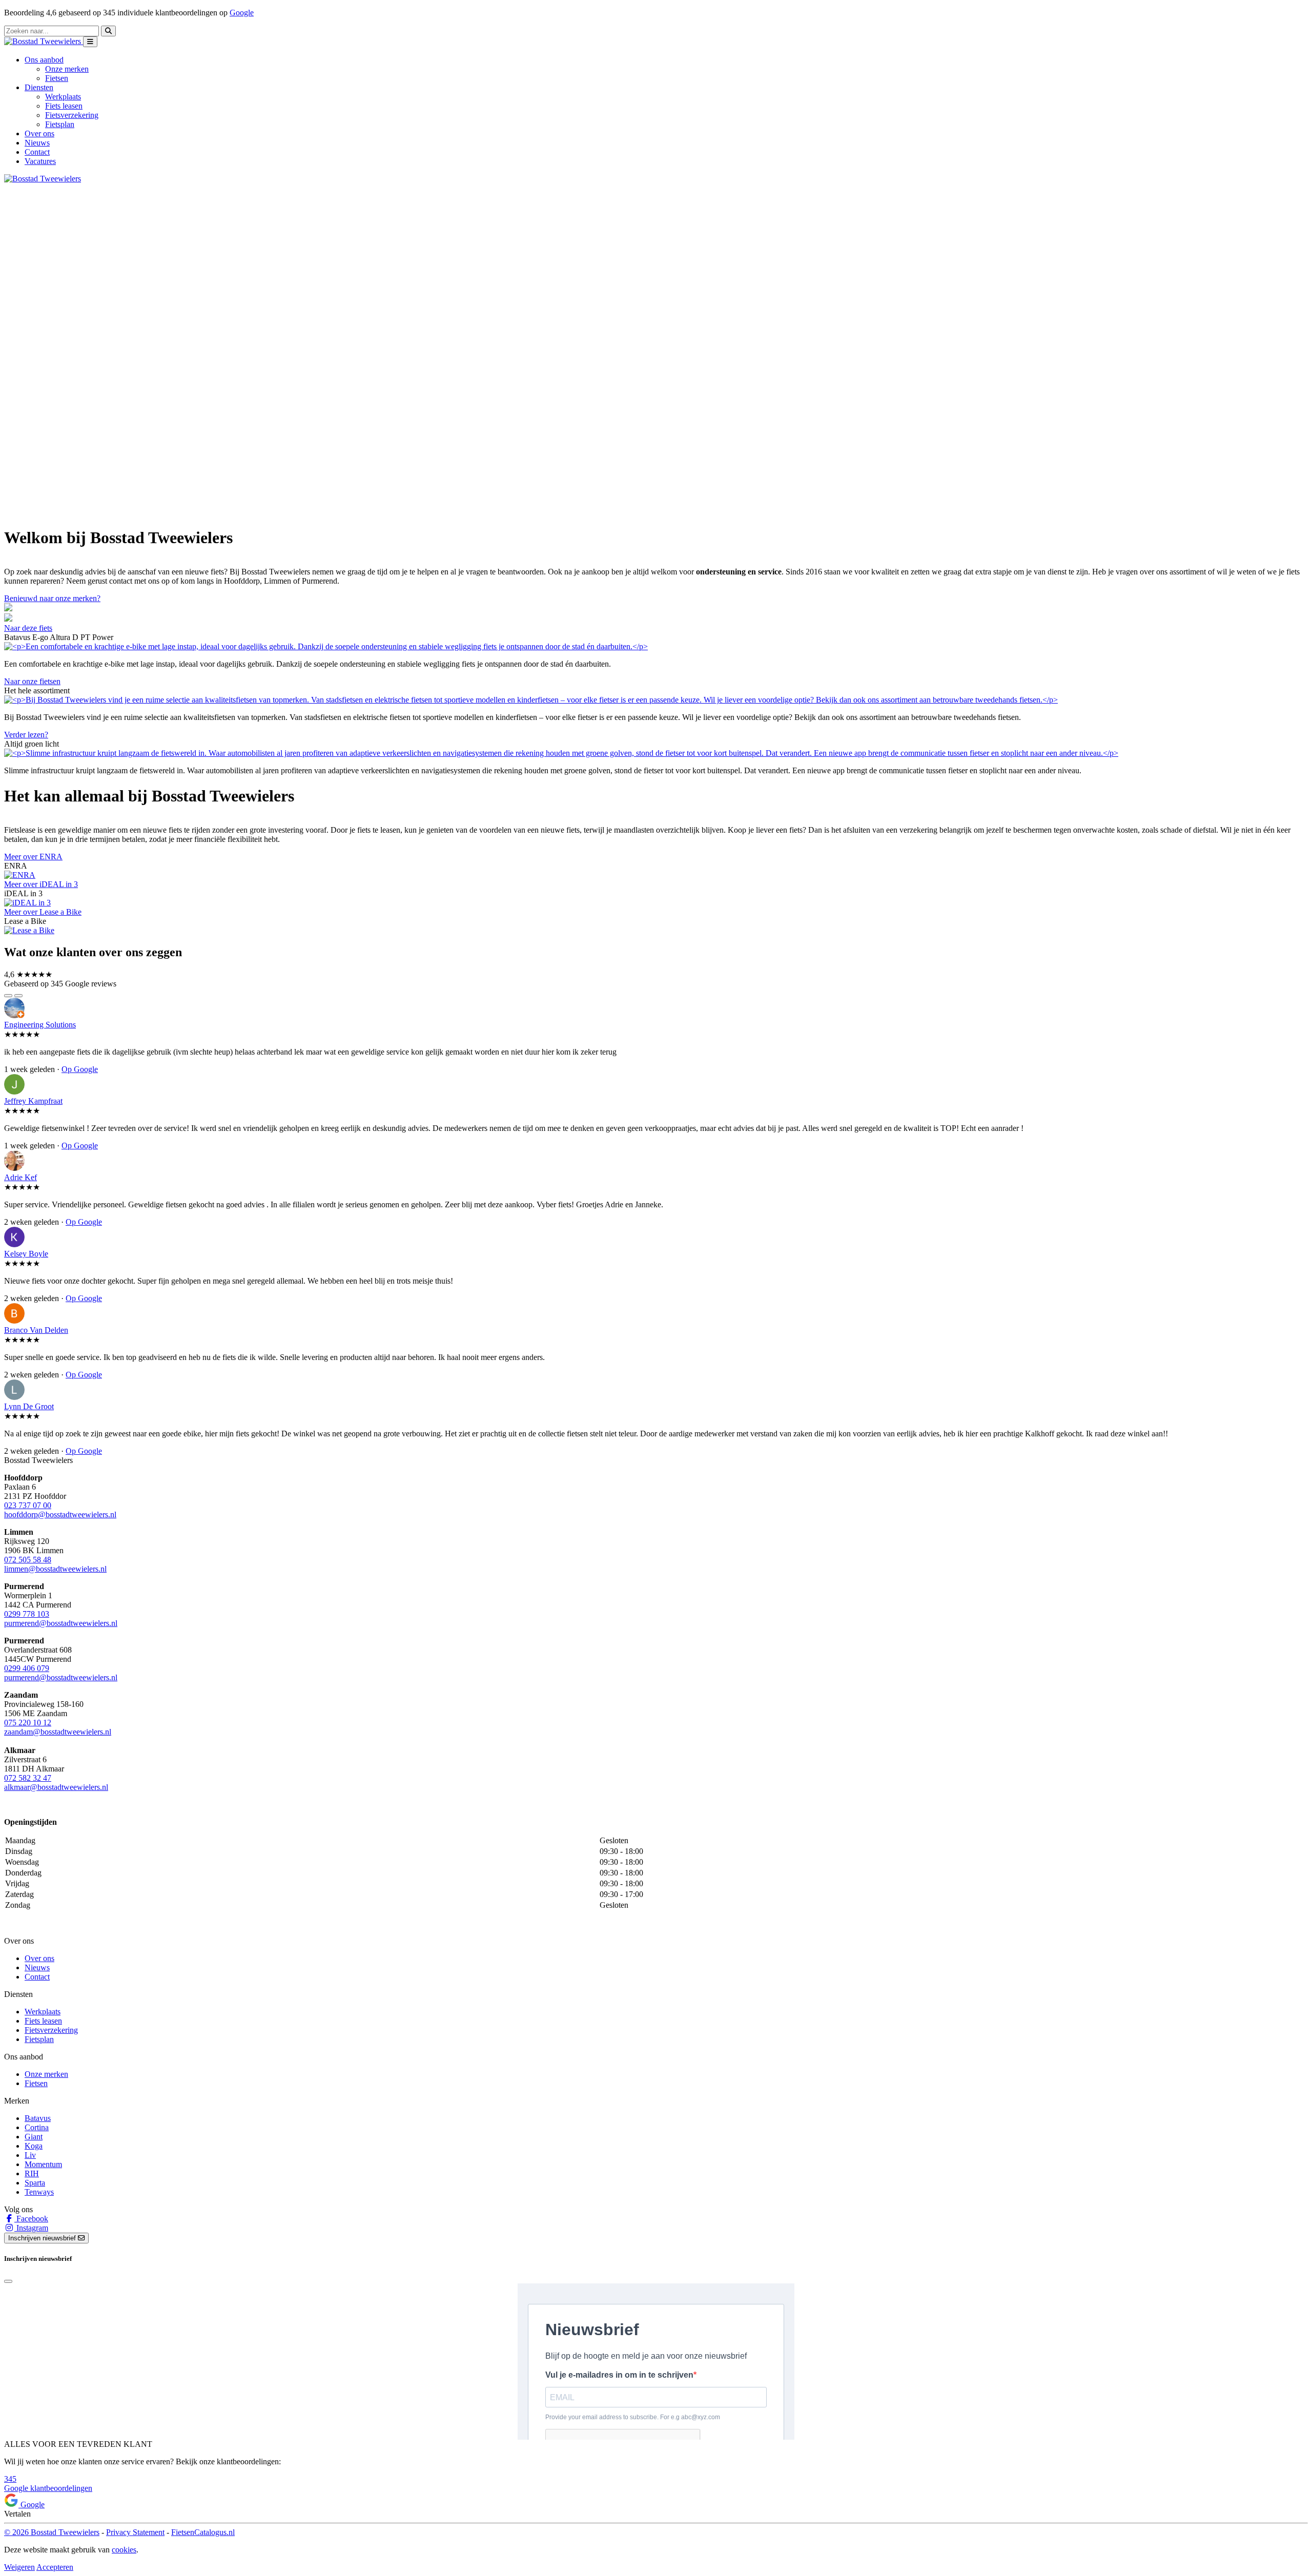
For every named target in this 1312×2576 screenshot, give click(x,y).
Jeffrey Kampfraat (33, 1101)
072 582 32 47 (28, 1778)
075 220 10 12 (28, 1723)
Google (242, 13)
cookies (124, 2550)
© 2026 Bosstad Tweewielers (52, 2532)
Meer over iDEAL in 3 (41, 884)
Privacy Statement (135, 2532)
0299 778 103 (27, 1614)
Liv (30, 2155)
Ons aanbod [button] (44, 60)
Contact (37, 152)
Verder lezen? (26, 735)
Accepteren (55, 2567)
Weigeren (19, 2567)
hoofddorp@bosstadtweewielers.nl (60, 1514)
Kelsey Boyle (26, 1254)
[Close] (8, 2281)
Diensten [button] (39, 87)
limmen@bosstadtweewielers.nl (55, 1569)
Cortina (37, 2127)
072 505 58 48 (28, 1560)
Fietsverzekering (72, 115)
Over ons (39, 133)
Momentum (43, 2164)
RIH (32, 2173)
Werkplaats (63, 97)
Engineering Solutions (40, 1025)
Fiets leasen (64, 106)
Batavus (38, 2118)
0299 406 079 (27, 1668)
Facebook (31, 2219)
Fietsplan (60, 124)
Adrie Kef (20, 1177)
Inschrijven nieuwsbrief (43, 2238)
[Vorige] (8, 996)
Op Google (80, 1069)
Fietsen (57, 78)
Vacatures (40, 161)
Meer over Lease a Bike (43, 912)
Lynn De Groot (29, 1406)
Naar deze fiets (28, 628)
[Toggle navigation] (90, 42)
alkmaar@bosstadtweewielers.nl (56, 1787)
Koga (34, 2146)
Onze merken (67, 69)
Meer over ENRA (33, 857)
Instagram (31, 2228)
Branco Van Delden (36, 1330)
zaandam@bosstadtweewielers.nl (58, 1732)
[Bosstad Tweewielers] (44, 41)
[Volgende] (18, 996)
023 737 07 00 (28, 1505)
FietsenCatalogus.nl (203, 2532)
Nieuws (37, 143)
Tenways (39, 2192)
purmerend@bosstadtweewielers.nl (61, 1623)
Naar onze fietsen (32, 681)
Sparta (35, 2183)
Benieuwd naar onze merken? (52, 598)
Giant (34, 2137)
